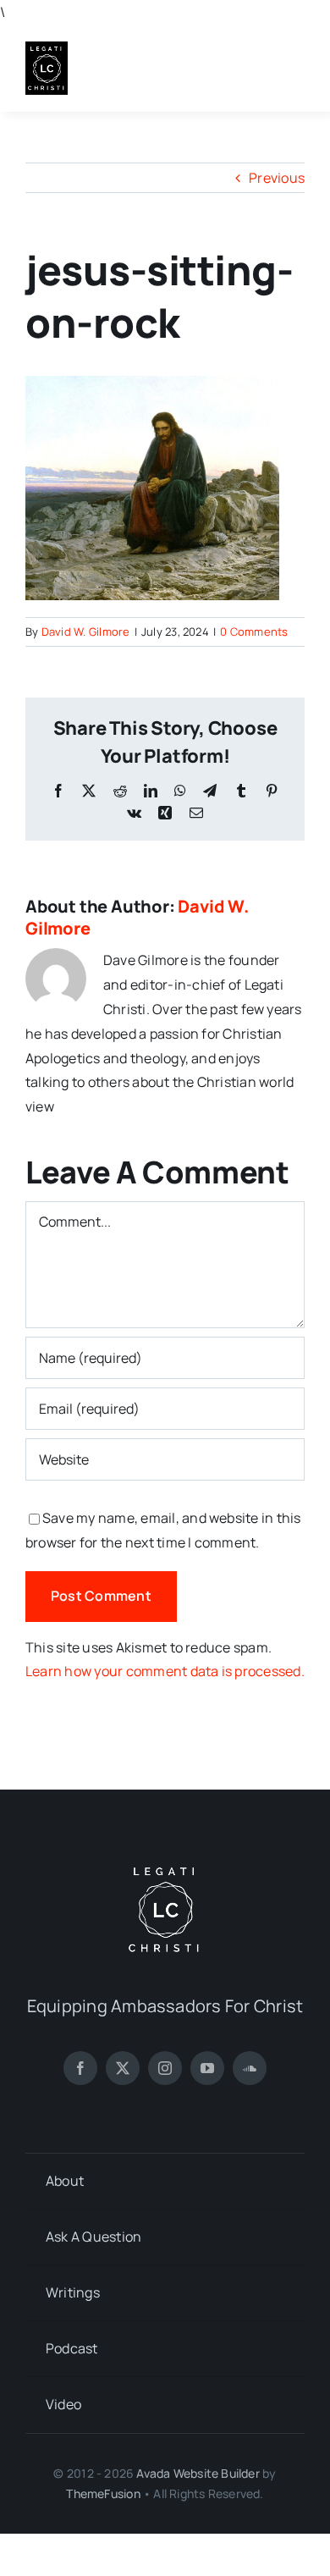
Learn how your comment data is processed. (165, 1671)
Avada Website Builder (198, 2473)
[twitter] (123, 2068)
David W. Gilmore (86, 632)
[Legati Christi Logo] (47, 48)
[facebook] (80, 2068)
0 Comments (254, 632)
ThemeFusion (103, 2493)
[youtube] (207, 2068)
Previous (277, 178)
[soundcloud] (250, 2068)
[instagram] (165, 2068)
